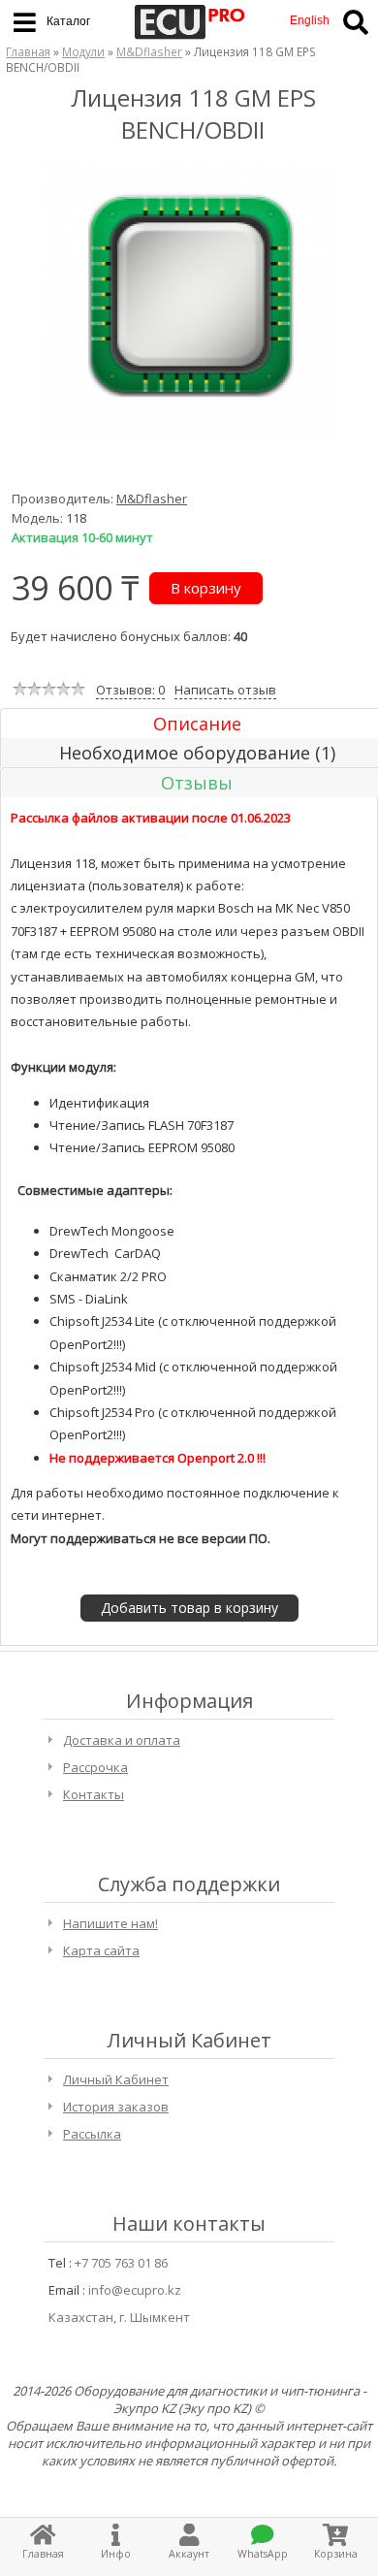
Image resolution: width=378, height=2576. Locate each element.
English (310, 20)
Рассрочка (95, 1767)
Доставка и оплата (122, 1740)
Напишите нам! (110, 1923)
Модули (83, 51)
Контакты (94, 1794)
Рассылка (92, 2134)
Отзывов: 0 (130, 690)
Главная (28, 51)
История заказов (116, 2107)
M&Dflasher (149, 51)
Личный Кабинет (116, 2079)
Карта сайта (101, 1950)
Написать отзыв (225, 690)
